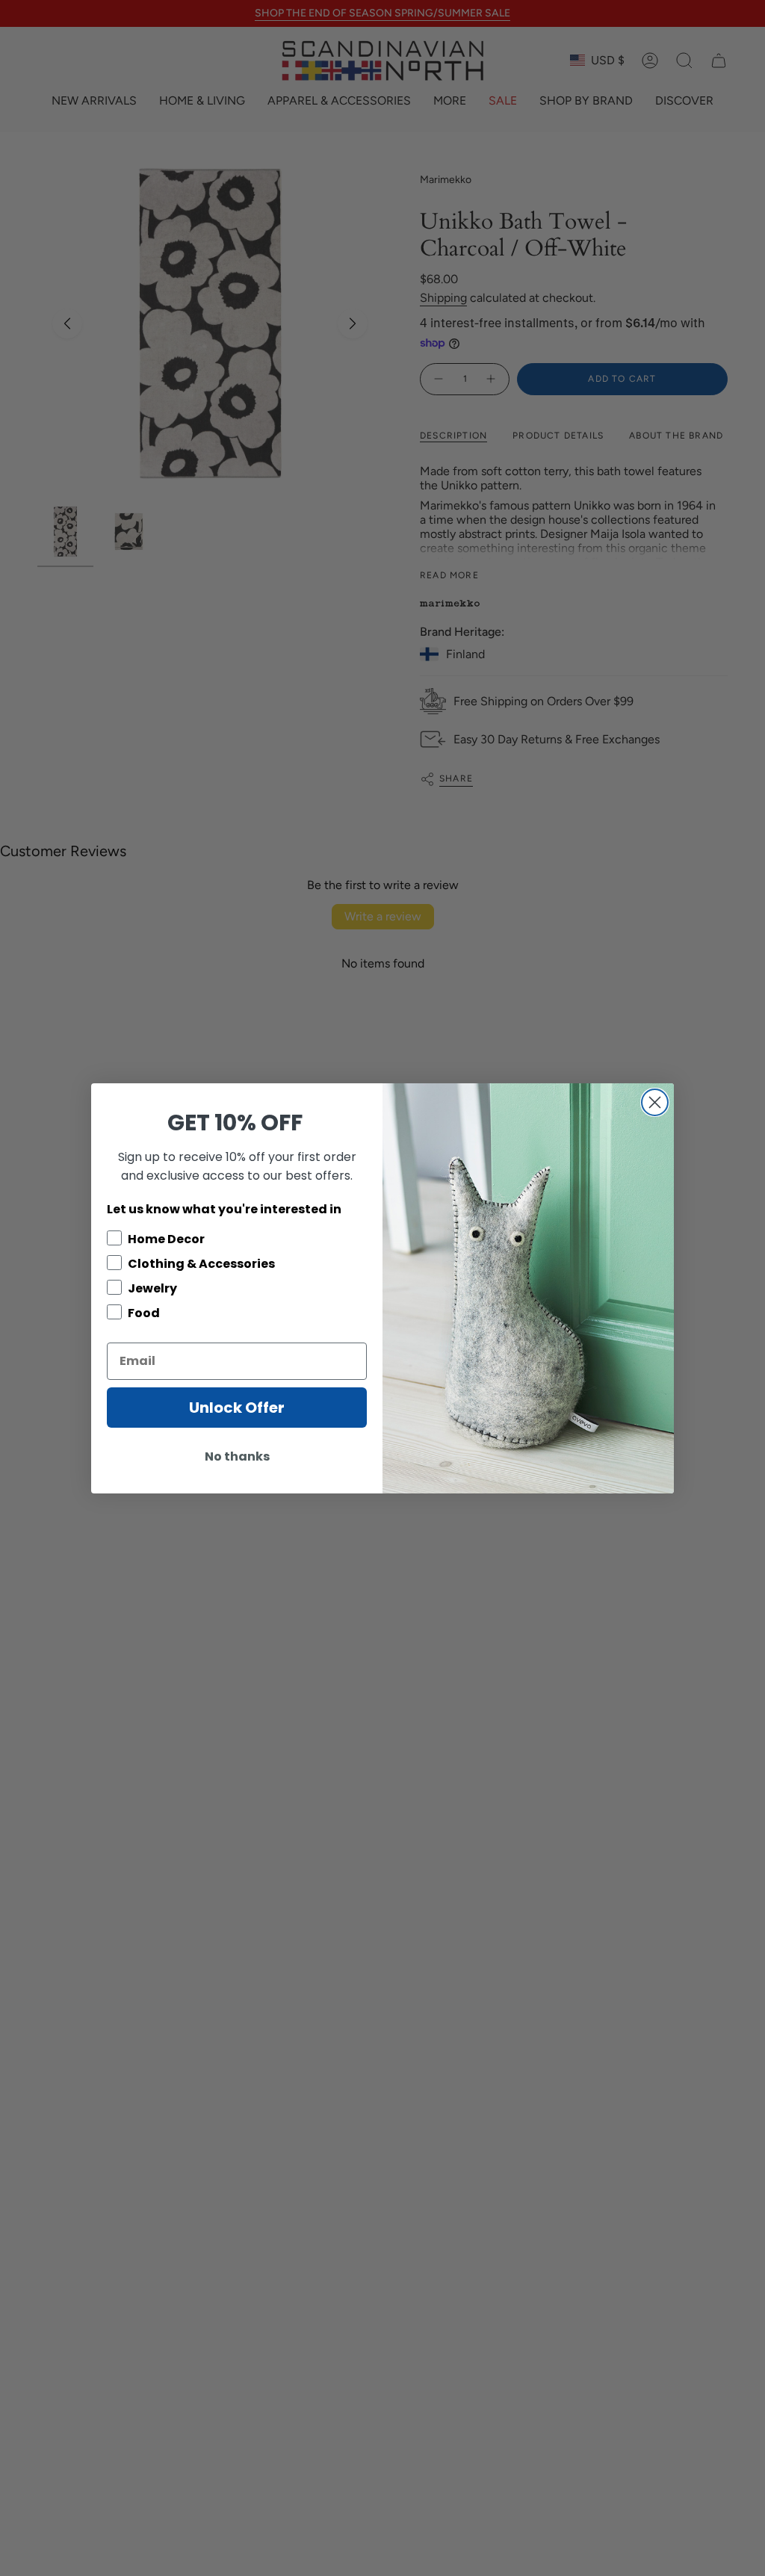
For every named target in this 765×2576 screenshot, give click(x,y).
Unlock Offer (237, 1408)
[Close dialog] (655, 1102)
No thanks (237, 1456)
